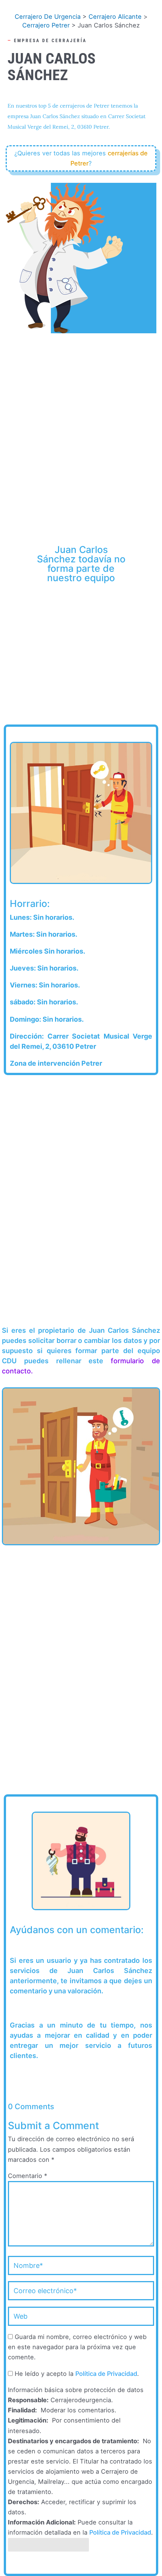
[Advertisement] (81, 419)
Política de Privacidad (106, 2374)
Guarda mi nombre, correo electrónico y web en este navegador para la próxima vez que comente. (77, 2347)
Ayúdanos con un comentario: (77, 1930)
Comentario (28, 2176)
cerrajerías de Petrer (109, 158)
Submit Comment (48, 2545)
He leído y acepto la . (76, 2374)
